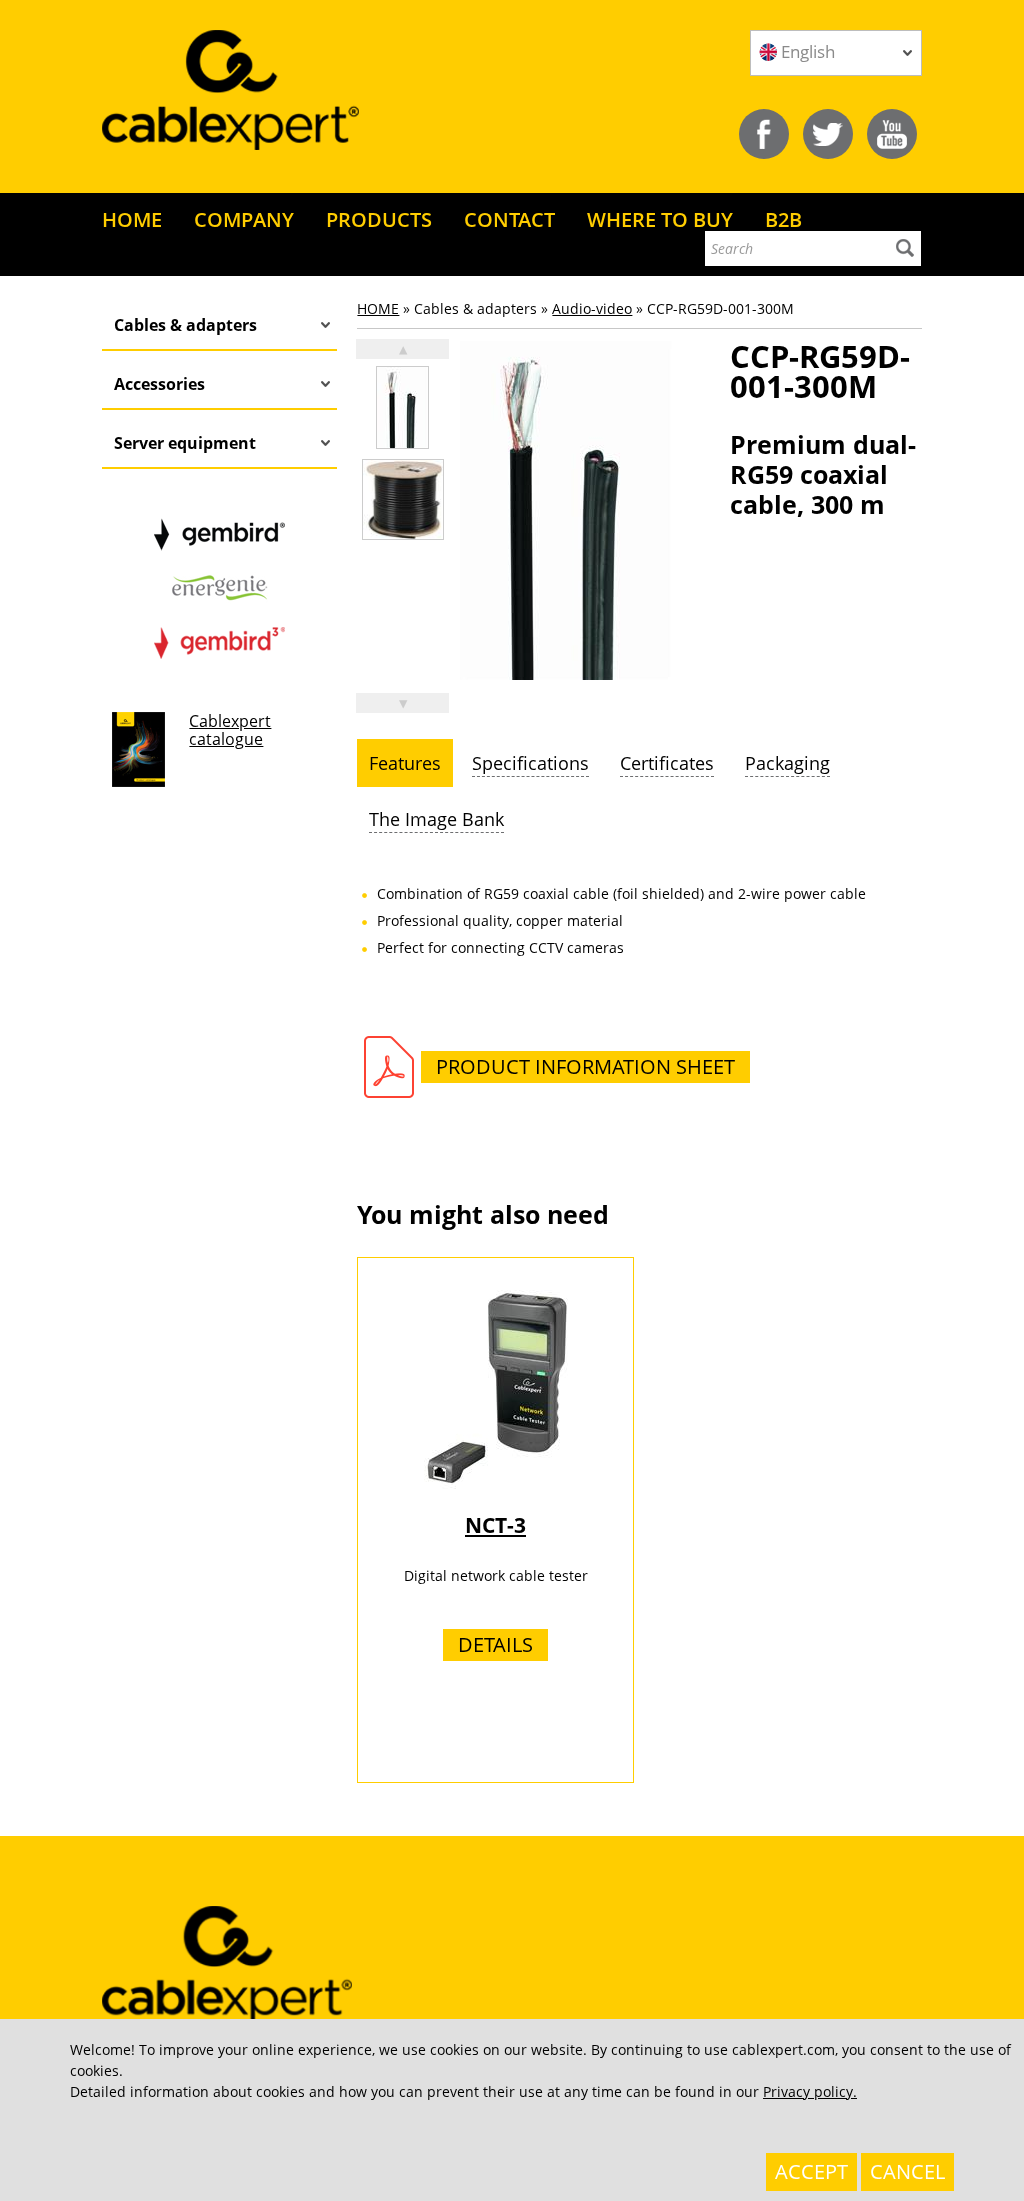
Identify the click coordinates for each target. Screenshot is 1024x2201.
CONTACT (509, 219)
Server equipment (185, 443)
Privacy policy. (810, 2091)
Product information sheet (585, 1066)
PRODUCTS (379, 219)
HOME (132, 219)
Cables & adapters (185, 325)
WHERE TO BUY (660, 219)
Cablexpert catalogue (230, 730)
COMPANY (244, 219)
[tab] (405, 763)
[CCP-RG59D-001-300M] (402, 407)
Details (495, 1644)
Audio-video (592, 308)
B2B (783, 219)
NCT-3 (495, 1525)
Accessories (159, 384)
